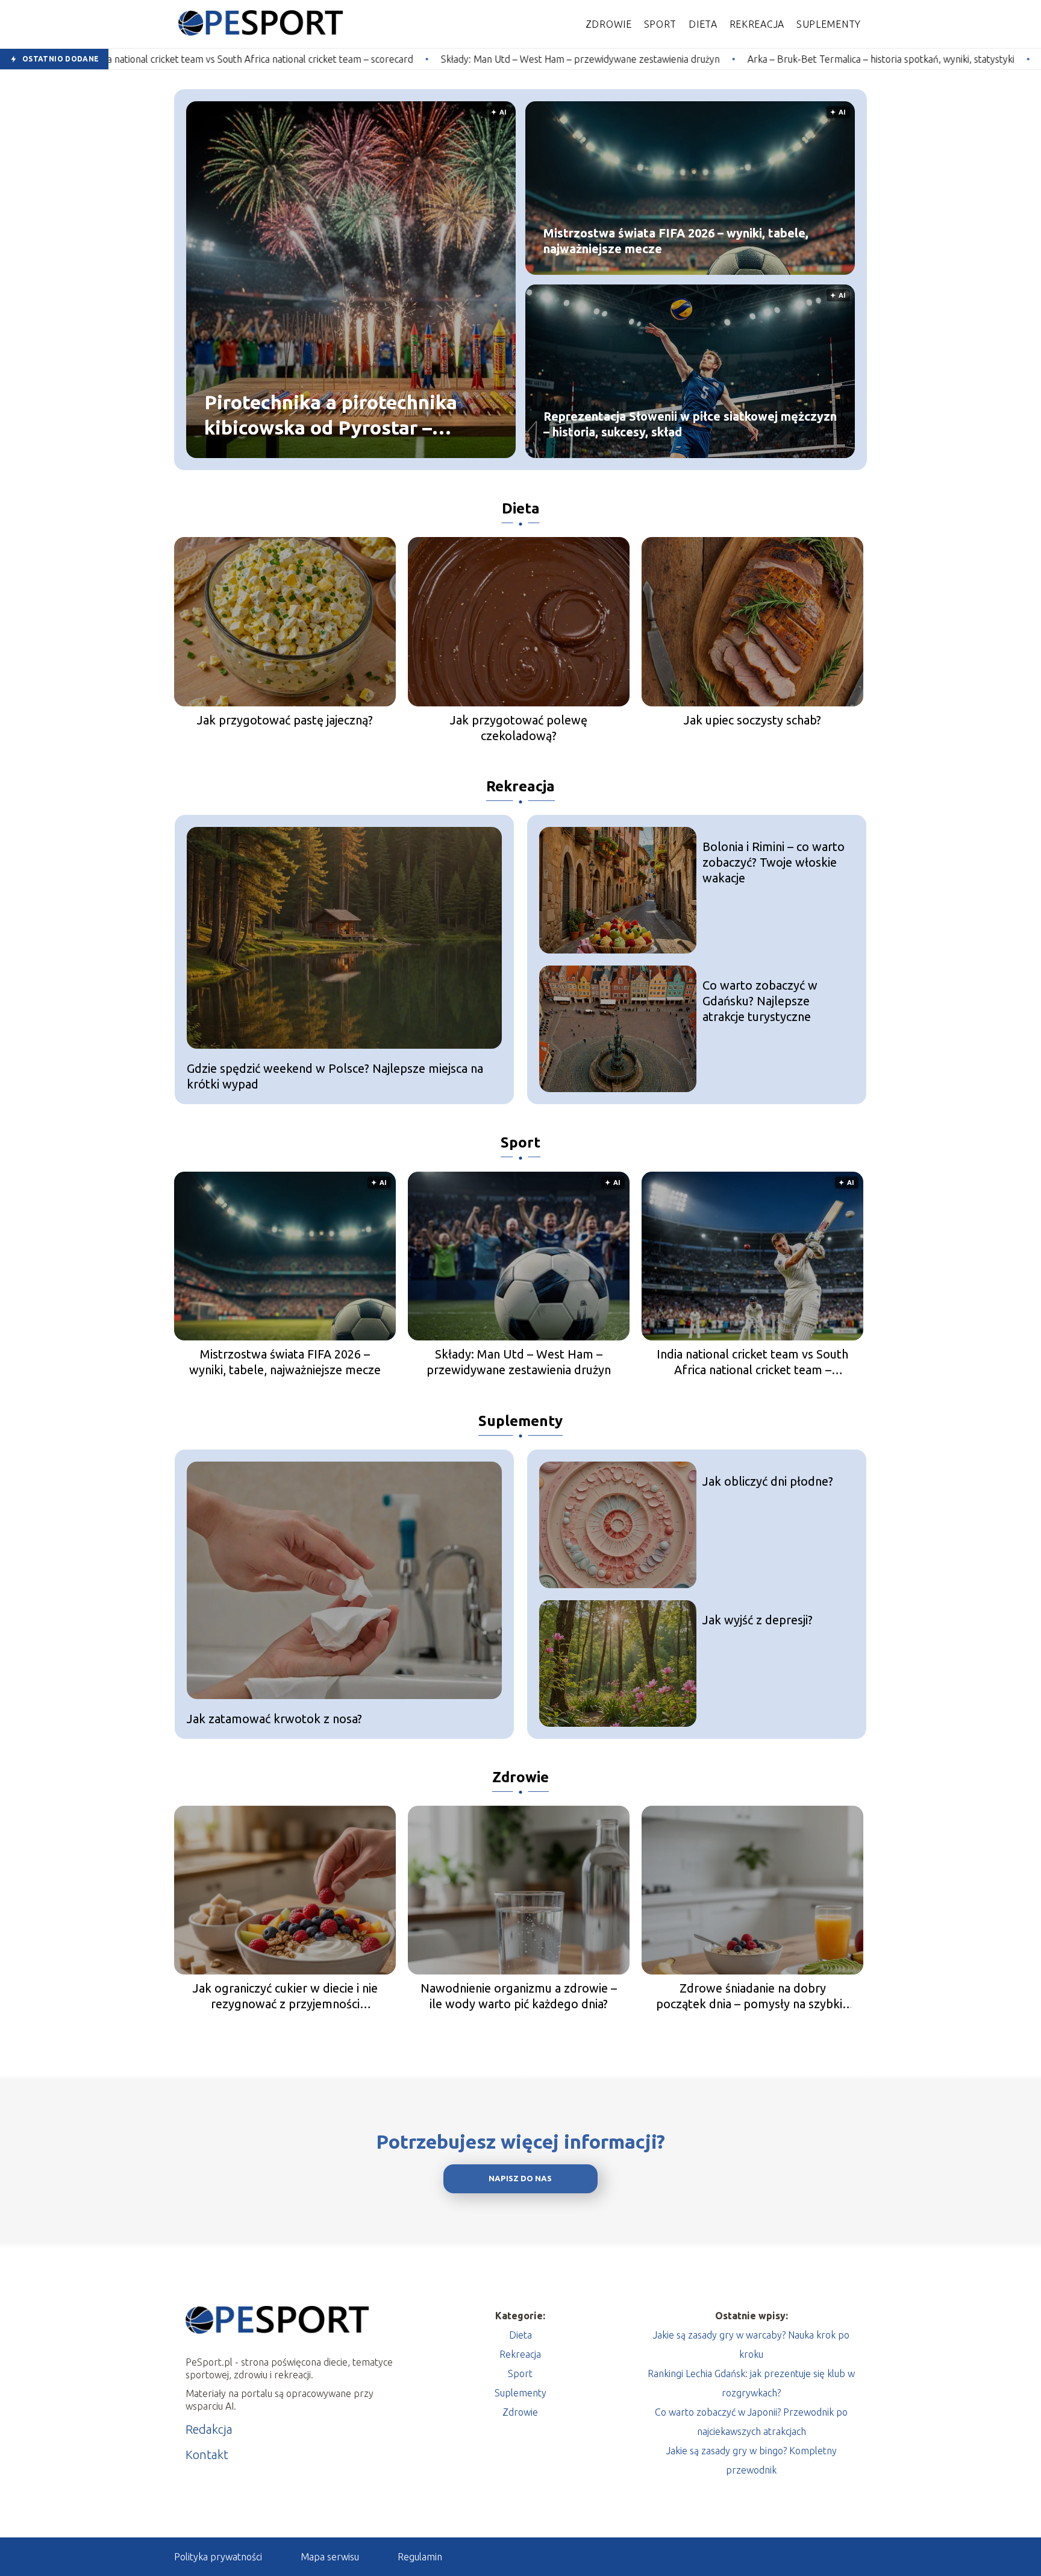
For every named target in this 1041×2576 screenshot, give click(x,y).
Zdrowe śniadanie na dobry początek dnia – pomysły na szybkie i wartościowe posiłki (752, 1996)
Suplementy (829, 24)
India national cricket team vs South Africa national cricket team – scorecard (752, 1362)
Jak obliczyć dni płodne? (768, 1481)
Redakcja (209, 2429)
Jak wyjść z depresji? (758, 1620)
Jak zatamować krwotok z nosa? (274, 1719)
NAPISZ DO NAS (520, 2179)
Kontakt (207, 2455)
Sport (661, 24)
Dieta (703, 24)
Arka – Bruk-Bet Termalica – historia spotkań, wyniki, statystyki (673, 59)
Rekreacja (757, 24)
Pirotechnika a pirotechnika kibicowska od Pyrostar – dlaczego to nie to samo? (331, 416)
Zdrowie (609, 24)
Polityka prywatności (218, 2557)
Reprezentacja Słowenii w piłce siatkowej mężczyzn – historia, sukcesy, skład (690, 424)
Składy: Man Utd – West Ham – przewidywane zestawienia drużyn (372, 59)
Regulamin (420, 2557)
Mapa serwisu (330, 2557)
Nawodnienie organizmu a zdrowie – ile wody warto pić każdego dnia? (519, 1996)
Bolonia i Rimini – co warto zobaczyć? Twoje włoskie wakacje (774, 862)
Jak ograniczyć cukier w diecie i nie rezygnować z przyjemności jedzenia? (285, 1996)
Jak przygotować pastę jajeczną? (285, 720)
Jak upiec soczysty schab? (752, 720)
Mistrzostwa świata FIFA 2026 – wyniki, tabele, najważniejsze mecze (676, 241)
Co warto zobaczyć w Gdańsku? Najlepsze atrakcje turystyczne (760, 1001)
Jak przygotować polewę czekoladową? (519, 728)
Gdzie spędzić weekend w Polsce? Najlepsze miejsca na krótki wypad (335, 1076)
